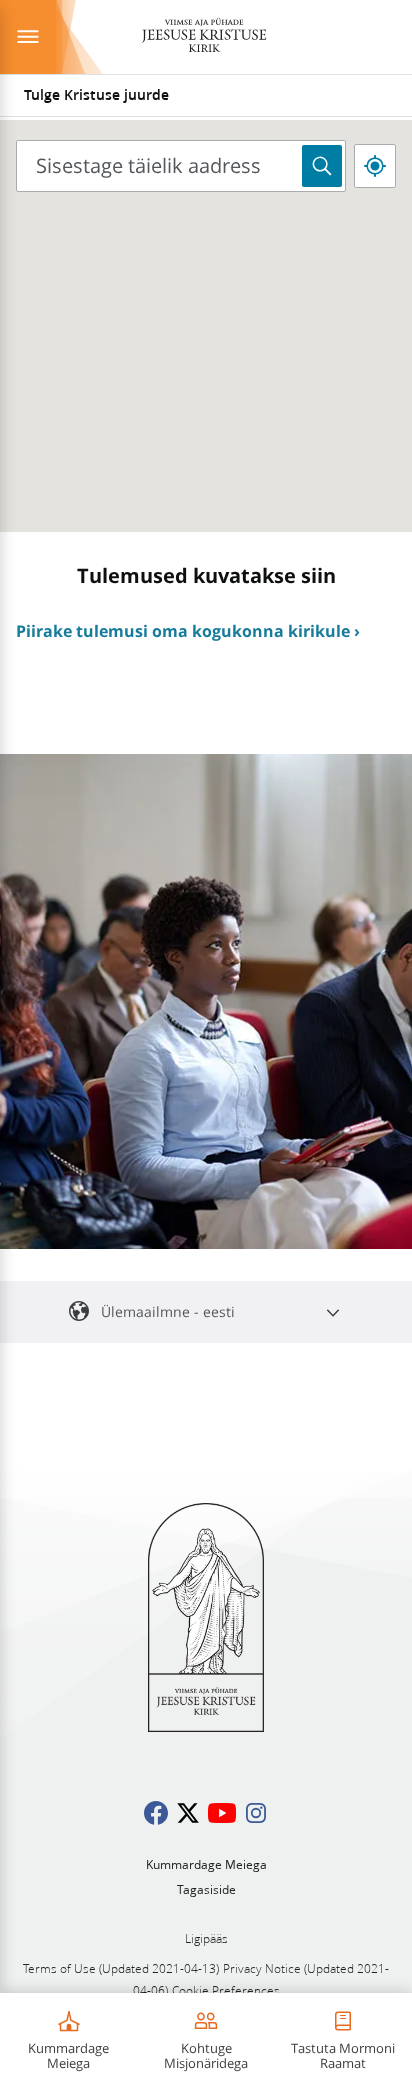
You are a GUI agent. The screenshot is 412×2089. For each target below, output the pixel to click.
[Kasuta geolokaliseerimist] (375, 166)
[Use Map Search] (322, 166)
